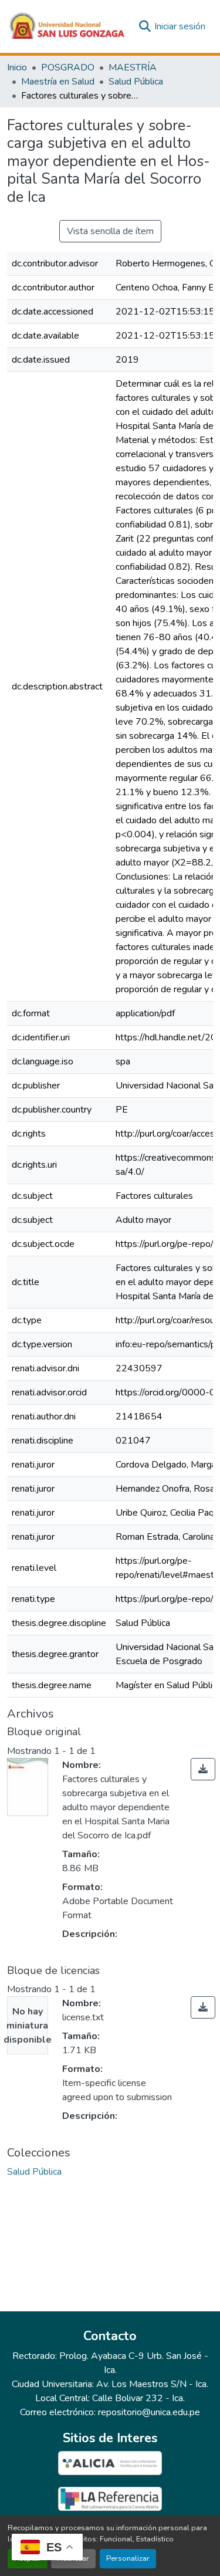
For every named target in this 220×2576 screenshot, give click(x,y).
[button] (67, 26)
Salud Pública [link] (136, 82)
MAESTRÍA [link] (133, 67)
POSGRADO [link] (68, 67)
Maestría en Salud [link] (58, 82)
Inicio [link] (17, 67)
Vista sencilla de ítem (110, 231)
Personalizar (128, 2558)
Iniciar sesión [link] (180, 26)
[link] (203, 1769)
